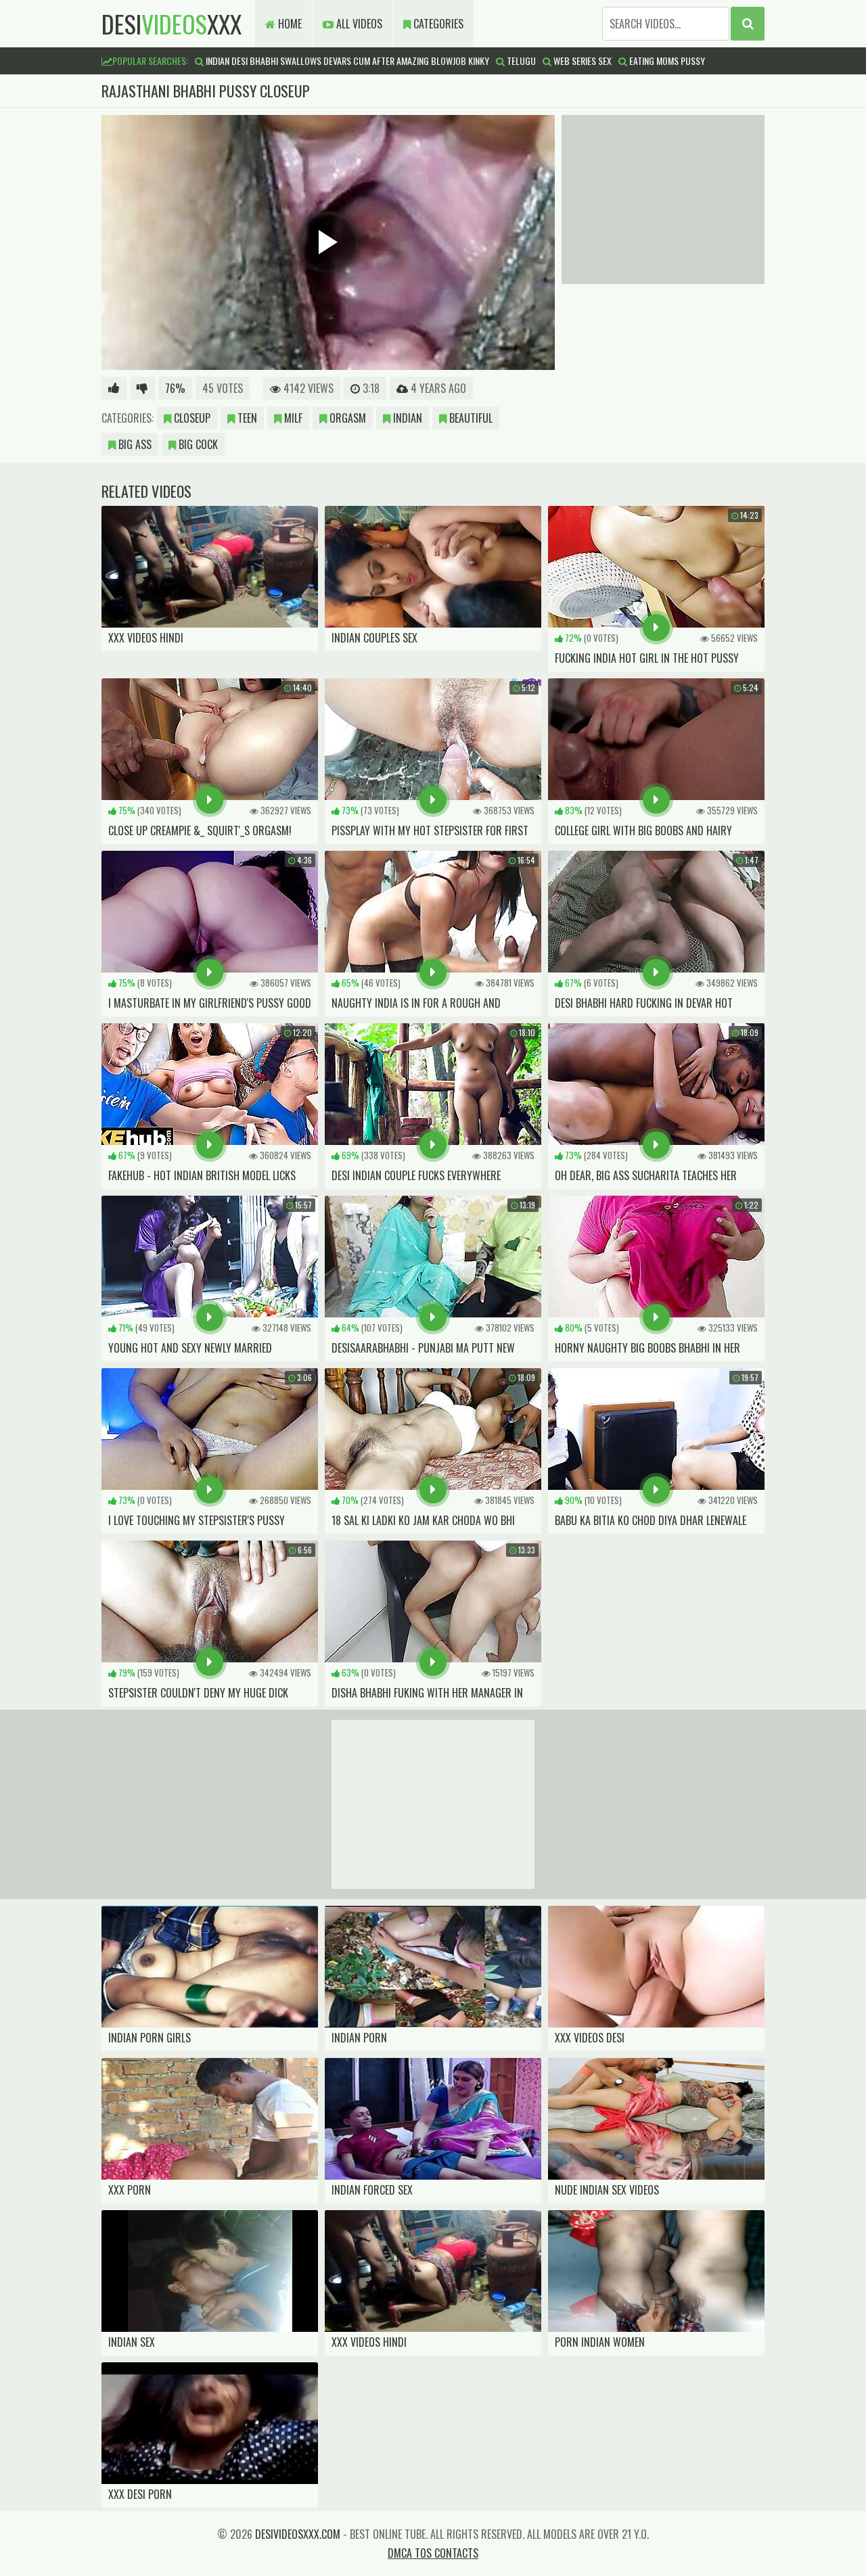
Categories (437, 24)
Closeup (191, 418)
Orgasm (346, 418)
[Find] (748, 24)
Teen (246, 418)
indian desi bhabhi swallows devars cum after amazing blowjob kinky (346, 61)
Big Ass (134, 444)
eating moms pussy (666, 61)
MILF (292, 418)
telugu (520, 61)
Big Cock (197, 444)
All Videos (358, 24)
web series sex (582, 61)
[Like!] (114, 388)
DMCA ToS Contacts (433, 2553)
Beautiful (470, 418)
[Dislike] (142, 388)
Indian (406, 418)
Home (289, 24)
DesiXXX (172, 23)
